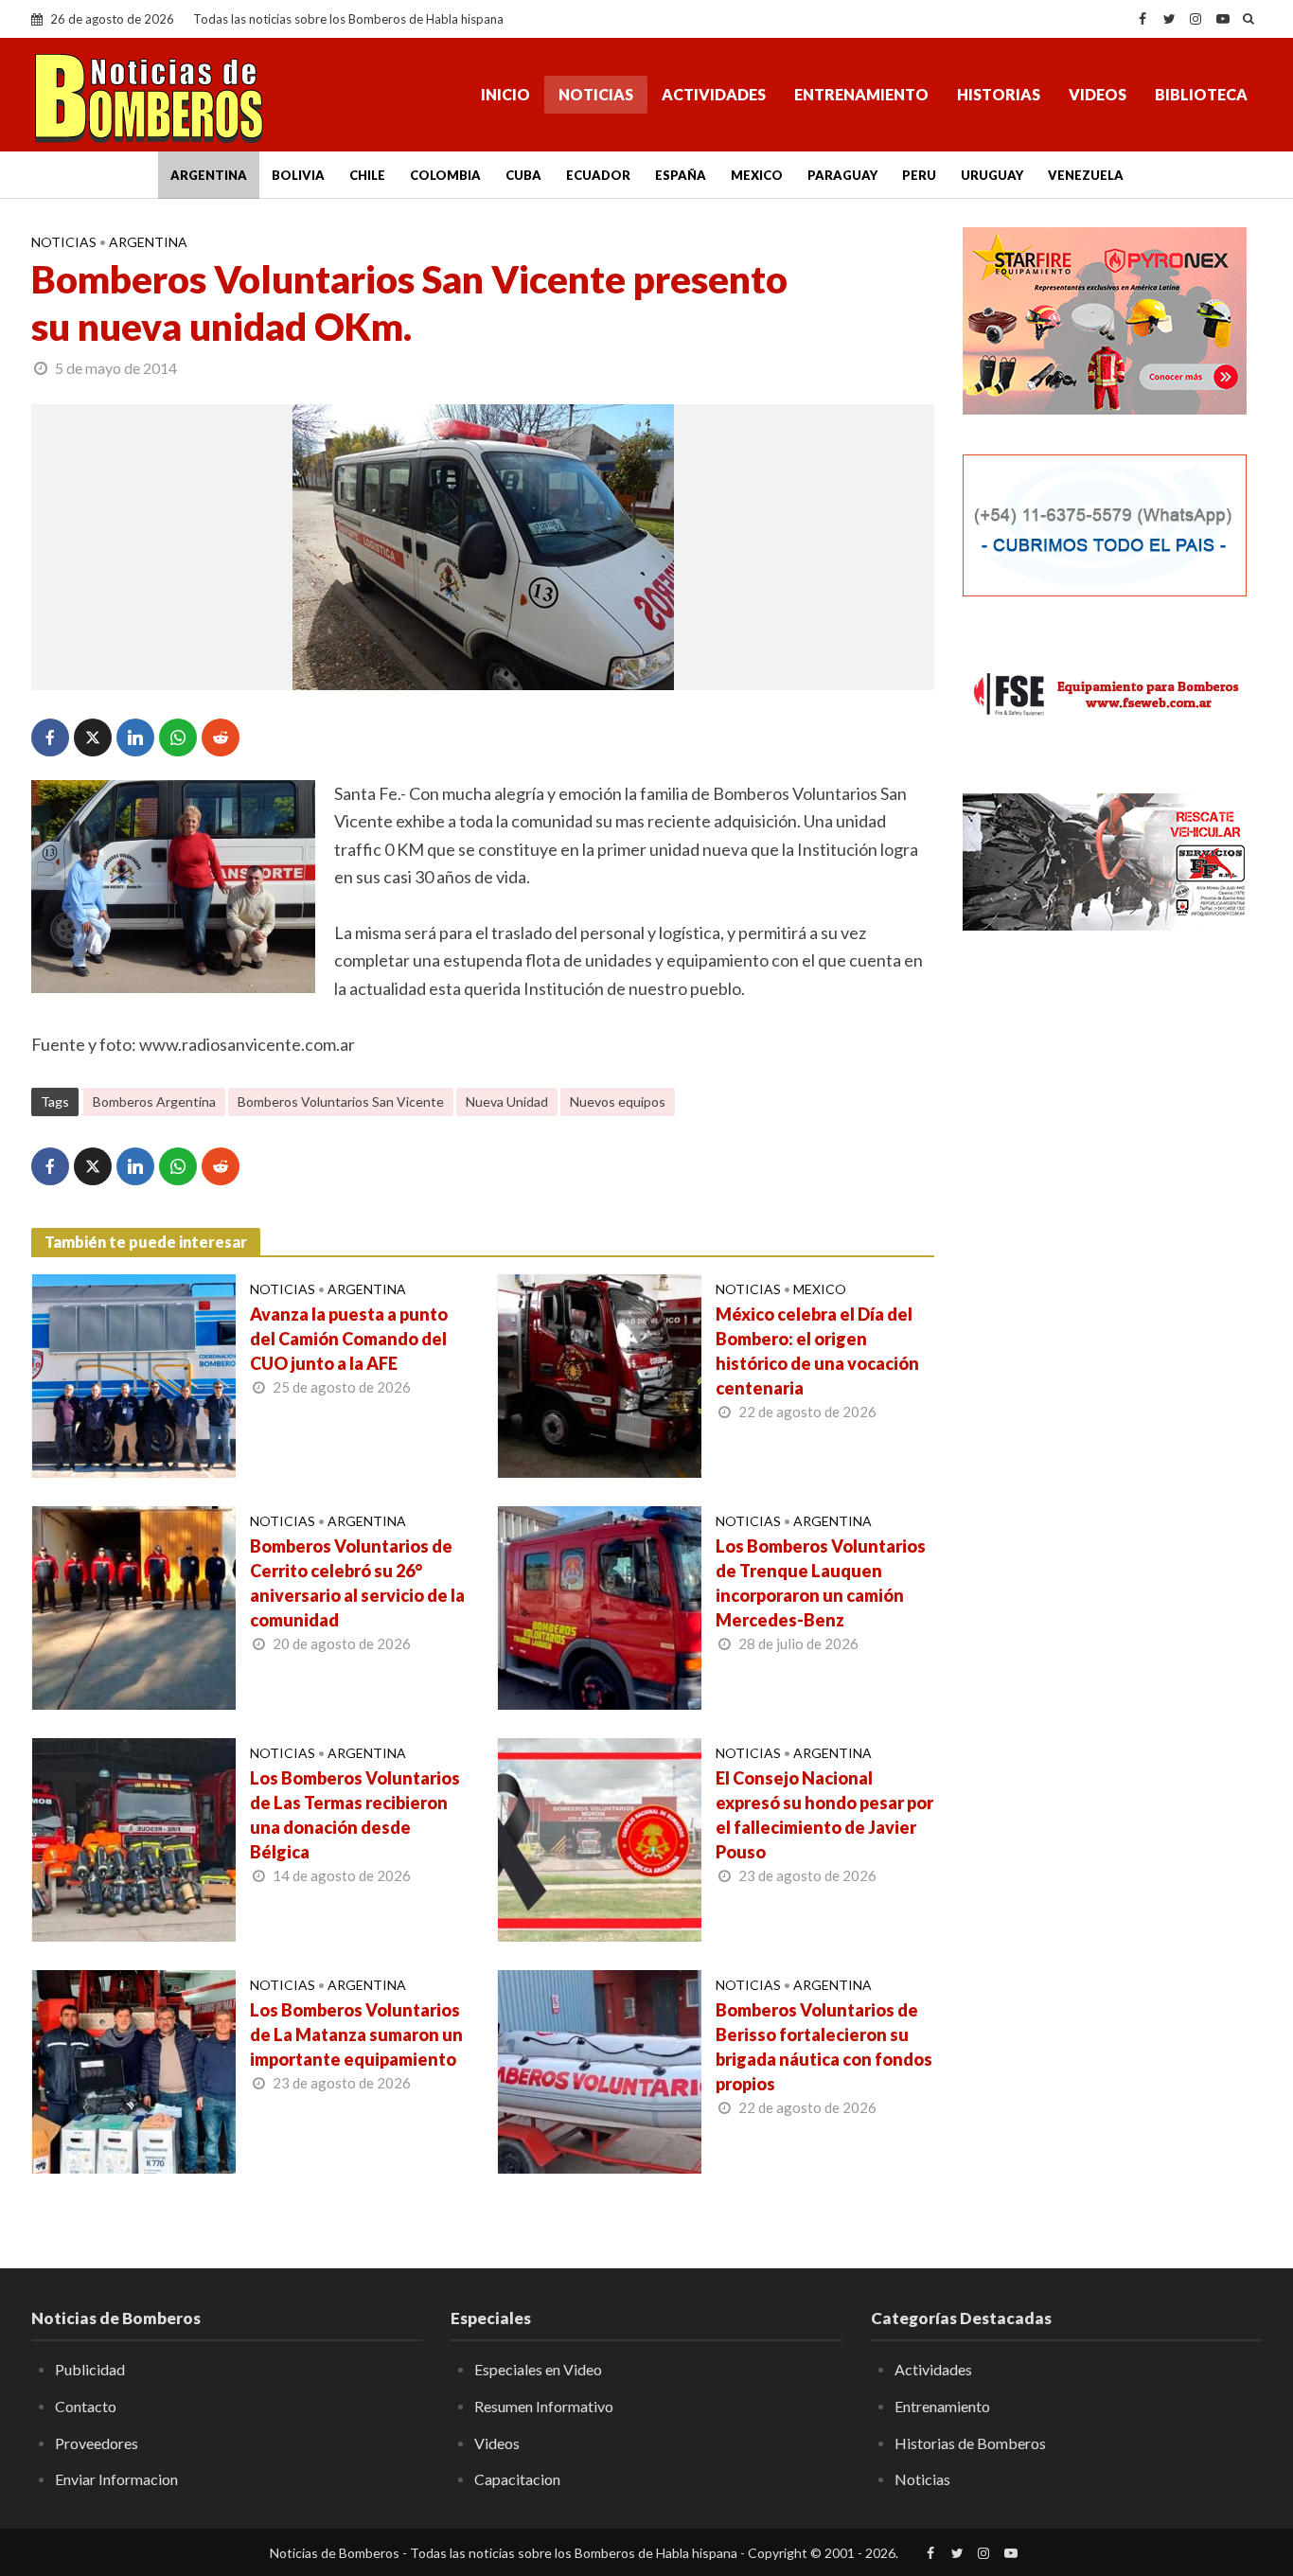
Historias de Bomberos (970, 2443)
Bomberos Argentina (154, 1101)
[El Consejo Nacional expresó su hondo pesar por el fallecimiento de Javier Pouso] (600, 1838)
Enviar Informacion (116, 2479)
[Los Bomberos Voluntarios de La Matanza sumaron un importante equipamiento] (134, 2070)
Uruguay (992, 175)
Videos (1098, 94)
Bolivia (298, 175)
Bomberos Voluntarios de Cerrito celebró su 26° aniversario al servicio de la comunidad (357, 1583)
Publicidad (90, 2369)
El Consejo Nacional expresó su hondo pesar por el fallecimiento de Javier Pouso (824, 1815)
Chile (367, 175)
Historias (999, 94)
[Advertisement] (1112, 1089)
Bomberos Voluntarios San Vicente (341, 1101)
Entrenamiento (861, 94)
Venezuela (1086, 175)
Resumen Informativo (544, 2406)
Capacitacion (517, 2479)
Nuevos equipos (618, 1101)
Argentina (209, 175)
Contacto (86, 2406)
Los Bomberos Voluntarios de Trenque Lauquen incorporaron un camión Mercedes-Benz (821, 1583)
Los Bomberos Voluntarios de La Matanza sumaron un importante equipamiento (356, 2034)
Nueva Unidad (507, 1101)
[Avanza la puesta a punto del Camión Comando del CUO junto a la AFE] (134, 1374)
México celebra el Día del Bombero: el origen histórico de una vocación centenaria (817, 1351)
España (681, 175)
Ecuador (598, 175)
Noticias (596, 94)
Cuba (523, 175)
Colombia (445, 175)
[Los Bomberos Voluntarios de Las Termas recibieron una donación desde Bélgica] (134, 1838)
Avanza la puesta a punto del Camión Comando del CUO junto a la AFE (349, 1339)
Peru (919, 175)
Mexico (757, 175)
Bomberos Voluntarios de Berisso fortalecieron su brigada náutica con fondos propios (824, 2047)
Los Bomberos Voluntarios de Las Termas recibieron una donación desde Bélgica (355, 1815)
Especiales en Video (538, 2369)
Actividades (714, 94)
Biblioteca (1201, 94)
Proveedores (97, 2443)
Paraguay (842, 175)
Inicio (505, 94)
